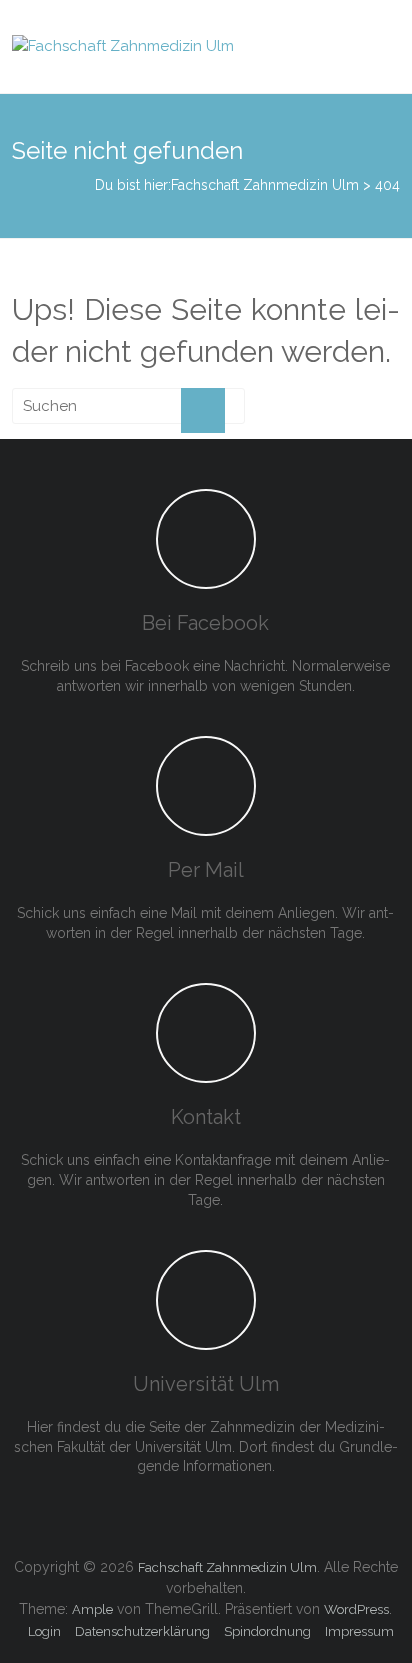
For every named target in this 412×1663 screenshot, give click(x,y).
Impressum (359, 1631)
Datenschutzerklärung (142, 1631)
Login (44, 1631)
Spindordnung (267, 1631)
